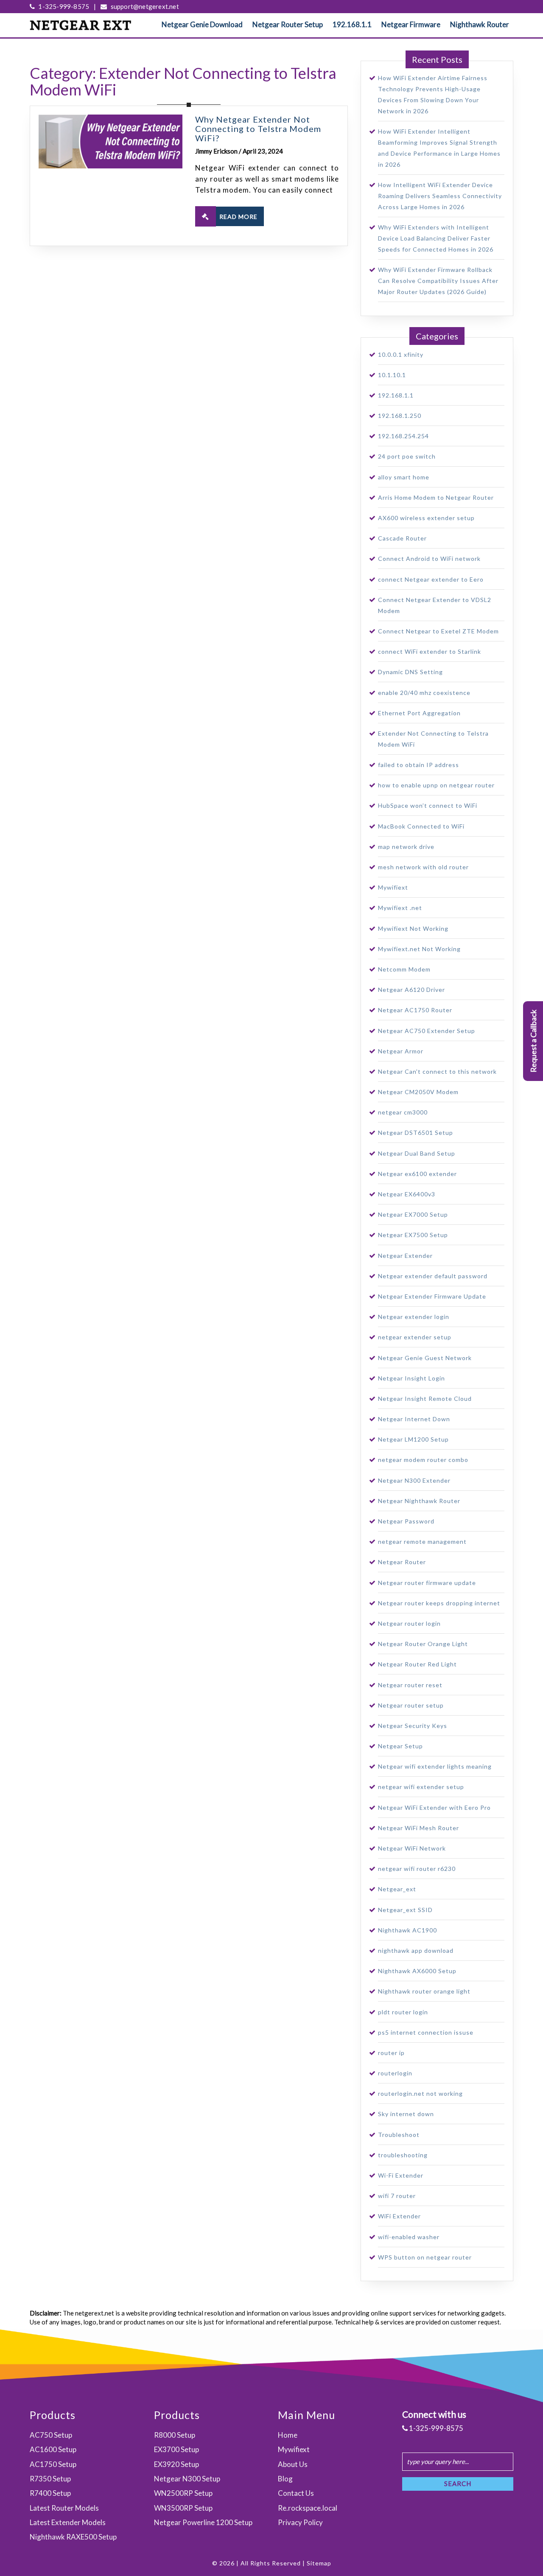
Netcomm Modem (404, 969)
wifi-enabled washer (409, 2237)
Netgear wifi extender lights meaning (435, 1766)
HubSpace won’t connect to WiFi (428, 805)
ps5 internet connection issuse (426, 2032)
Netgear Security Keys (413, 1726)
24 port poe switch (407, 456)
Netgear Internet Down (414, 1419)
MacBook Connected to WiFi (421, 826)
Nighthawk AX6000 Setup (417, 1971)
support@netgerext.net (144, 6)
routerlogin (395, 2073)
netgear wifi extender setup (421, 1787)
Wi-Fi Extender (401, 2175)
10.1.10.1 (392, 375)
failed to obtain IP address (418, 765)
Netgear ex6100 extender (417, 1174)
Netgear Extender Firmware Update (432, 1296)
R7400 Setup (50, 2493)
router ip (391, 2053)
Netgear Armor (401, 1051)
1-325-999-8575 (63, 6)
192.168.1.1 (352, 24)
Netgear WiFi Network (412, 1848)
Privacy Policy (300, 2522)
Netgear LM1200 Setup (413, 1439)
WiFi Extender (399, 2216)
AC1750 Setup (53, 2464)
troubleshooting (403, 2155)
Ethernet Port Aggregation (419, 713)
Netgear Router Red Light (417, 1664)
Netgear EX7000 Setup (413, 1214)
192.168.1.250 (400, 416)
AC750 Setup (51, 2435)
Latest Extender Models (68, 2522)
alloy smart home (404, 477)
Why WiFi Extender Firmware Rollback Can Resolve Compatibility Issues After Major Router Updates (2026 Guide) (438, 281)
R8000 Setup (175, 2435)
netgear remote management (422, 1541)
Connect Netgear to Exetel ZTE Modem (438, 631)
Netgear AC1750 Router (415, 1010)
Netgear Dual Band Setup (417, 1153)
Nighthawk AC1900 (407, 1930)
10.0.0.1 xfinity (401, 354)
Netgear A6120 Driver (411, 990)
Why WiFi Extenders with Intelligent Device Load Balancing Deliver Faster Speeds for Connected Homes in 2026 (436, 238)
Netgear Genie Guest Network (425, 1358)
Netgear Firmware (411, 24)
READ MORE (238, 217)
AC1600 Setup (53, 2449)
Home (288, 2435)
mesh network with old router (423, 867)
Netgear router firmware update (427, 1583)
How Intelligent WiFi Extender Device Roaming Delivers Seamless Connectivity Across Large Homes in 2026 (440, 196)
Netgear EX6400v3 (407, 1194)
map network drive (406, 847)
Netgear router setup (411, 1705)
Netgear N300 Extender (414, 1480)
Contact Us (296, 2493)
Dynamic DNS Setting (410, 672)
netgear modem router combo (423, 1460)
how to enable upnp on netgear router (436, 785)
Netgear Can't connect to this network (437, 1071)
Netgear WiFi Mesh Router (418, 1828)
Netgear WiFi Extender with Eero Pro (434, 1807)
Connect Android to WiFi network (429, 559)
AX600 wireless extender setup (426, 518)
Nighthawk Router (480, 24)
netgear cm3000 (403, 1112)
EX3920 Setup (176, 2464)
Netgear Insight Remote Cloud (425, 1399)
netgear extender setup (415, 1337)
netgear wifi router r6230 (417, 1869)
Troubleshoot (399, 2135)
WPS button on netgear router (425, 2257)
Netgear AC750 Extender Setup (427, 1031)
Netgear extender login (414, 1317)
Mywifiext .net (400, 908)
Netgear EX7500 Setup (413, 1235)
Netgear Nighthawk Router (419, 1501)
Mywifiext (393, 887)
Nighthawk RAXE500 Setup (73, 2537)
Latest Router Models (64, 2508)
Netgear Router (402, 1562)
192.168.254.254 (403, 436)
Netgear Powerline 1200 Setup (203, 2522)
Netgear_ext (397, 1889)
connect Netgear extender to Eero (431, 579)
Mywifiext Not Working (413, 928)
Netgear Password (406, 1521)
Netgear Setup (400, 1746)
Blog (285, 2479)
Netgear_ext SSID (405, 1910)
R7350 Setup (50, 2479)
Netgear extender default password (433, 1276)
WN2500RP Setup (183, 2493)
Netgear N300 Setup (187, 2479)
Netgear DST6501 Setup (416, 1133)
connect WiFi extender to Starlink (430, 651)
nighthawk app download (416, 1950)
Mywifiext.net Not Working (419, 949)
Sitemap (319, 2563)
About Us (293, 2464)
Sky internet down (406, 2114)
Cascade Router (402, 538)
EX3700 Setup (176, 2449)
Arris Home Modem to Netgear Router (436, 497)
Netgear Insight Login (411, 1378)
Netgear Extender (405, 1256)
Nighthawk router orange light (424, 1991)
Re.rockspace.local (308, 2508)
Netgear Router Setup (288, 24)
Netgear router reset (410, 1685)
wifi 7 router (397, 2196)
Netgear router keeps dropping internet (439, 1603)
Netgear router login (409, 1623)
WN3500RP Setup (183, 2508)
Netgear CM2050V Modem (418, 1092)
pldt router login (403, 2012)
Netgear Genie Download (202, 24)
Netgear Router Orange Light (423, 1644)
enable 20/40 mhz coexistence (424, 693)
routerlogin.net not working (420, 2093)
